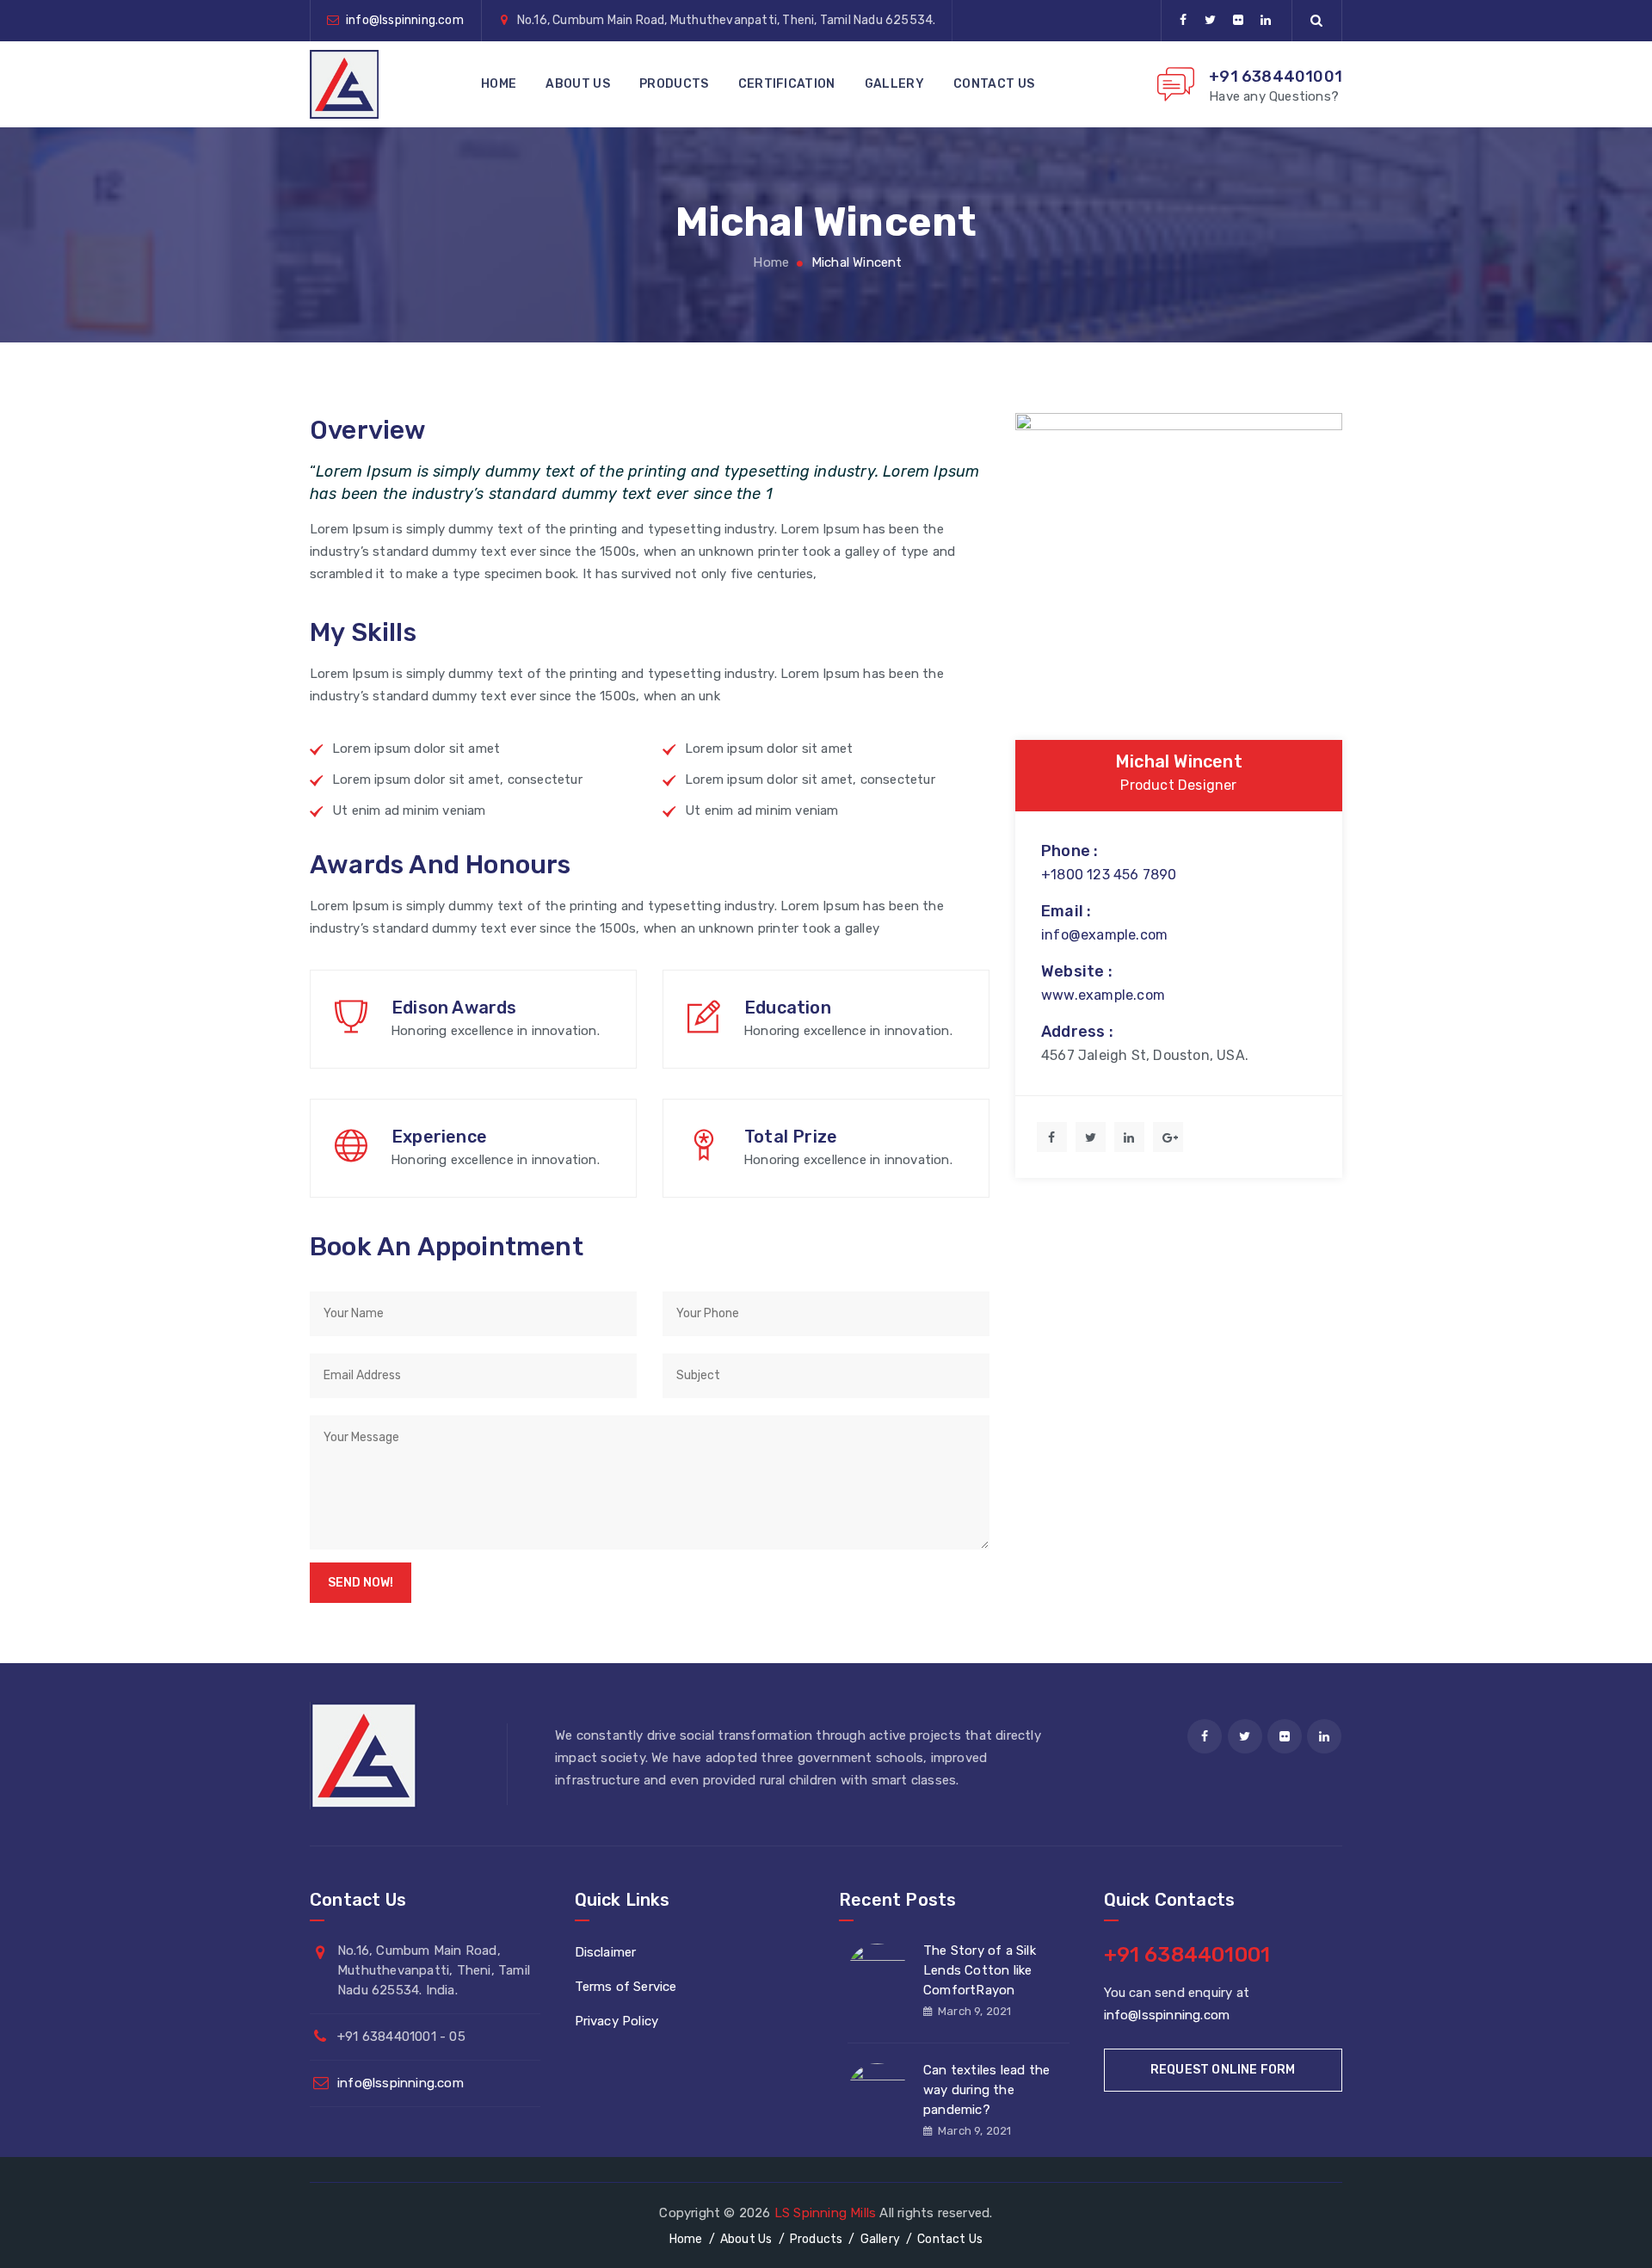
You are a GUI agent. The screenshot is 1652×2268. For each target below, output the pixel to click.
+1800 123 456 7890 (1109, 875)
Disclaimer (606, 1952)
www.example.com (1103, 995)
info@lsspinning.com (405, 20)
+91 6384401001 (1276, 77)
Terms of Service (626, 1987)
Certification (787, 84)
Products (674, 84)
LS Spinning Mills (825, 2213)
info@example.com (1104, 935)
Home (499, 84)
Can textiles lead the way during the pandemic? (986, 2090)
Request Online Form (1223, 2070)
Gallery (894, 84)
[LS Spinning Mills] (344, 84)
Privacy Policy (617, 2021)
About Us (577, 84)
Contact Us (994, 84)
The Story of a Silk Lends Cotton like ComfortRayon (980, 1970)
